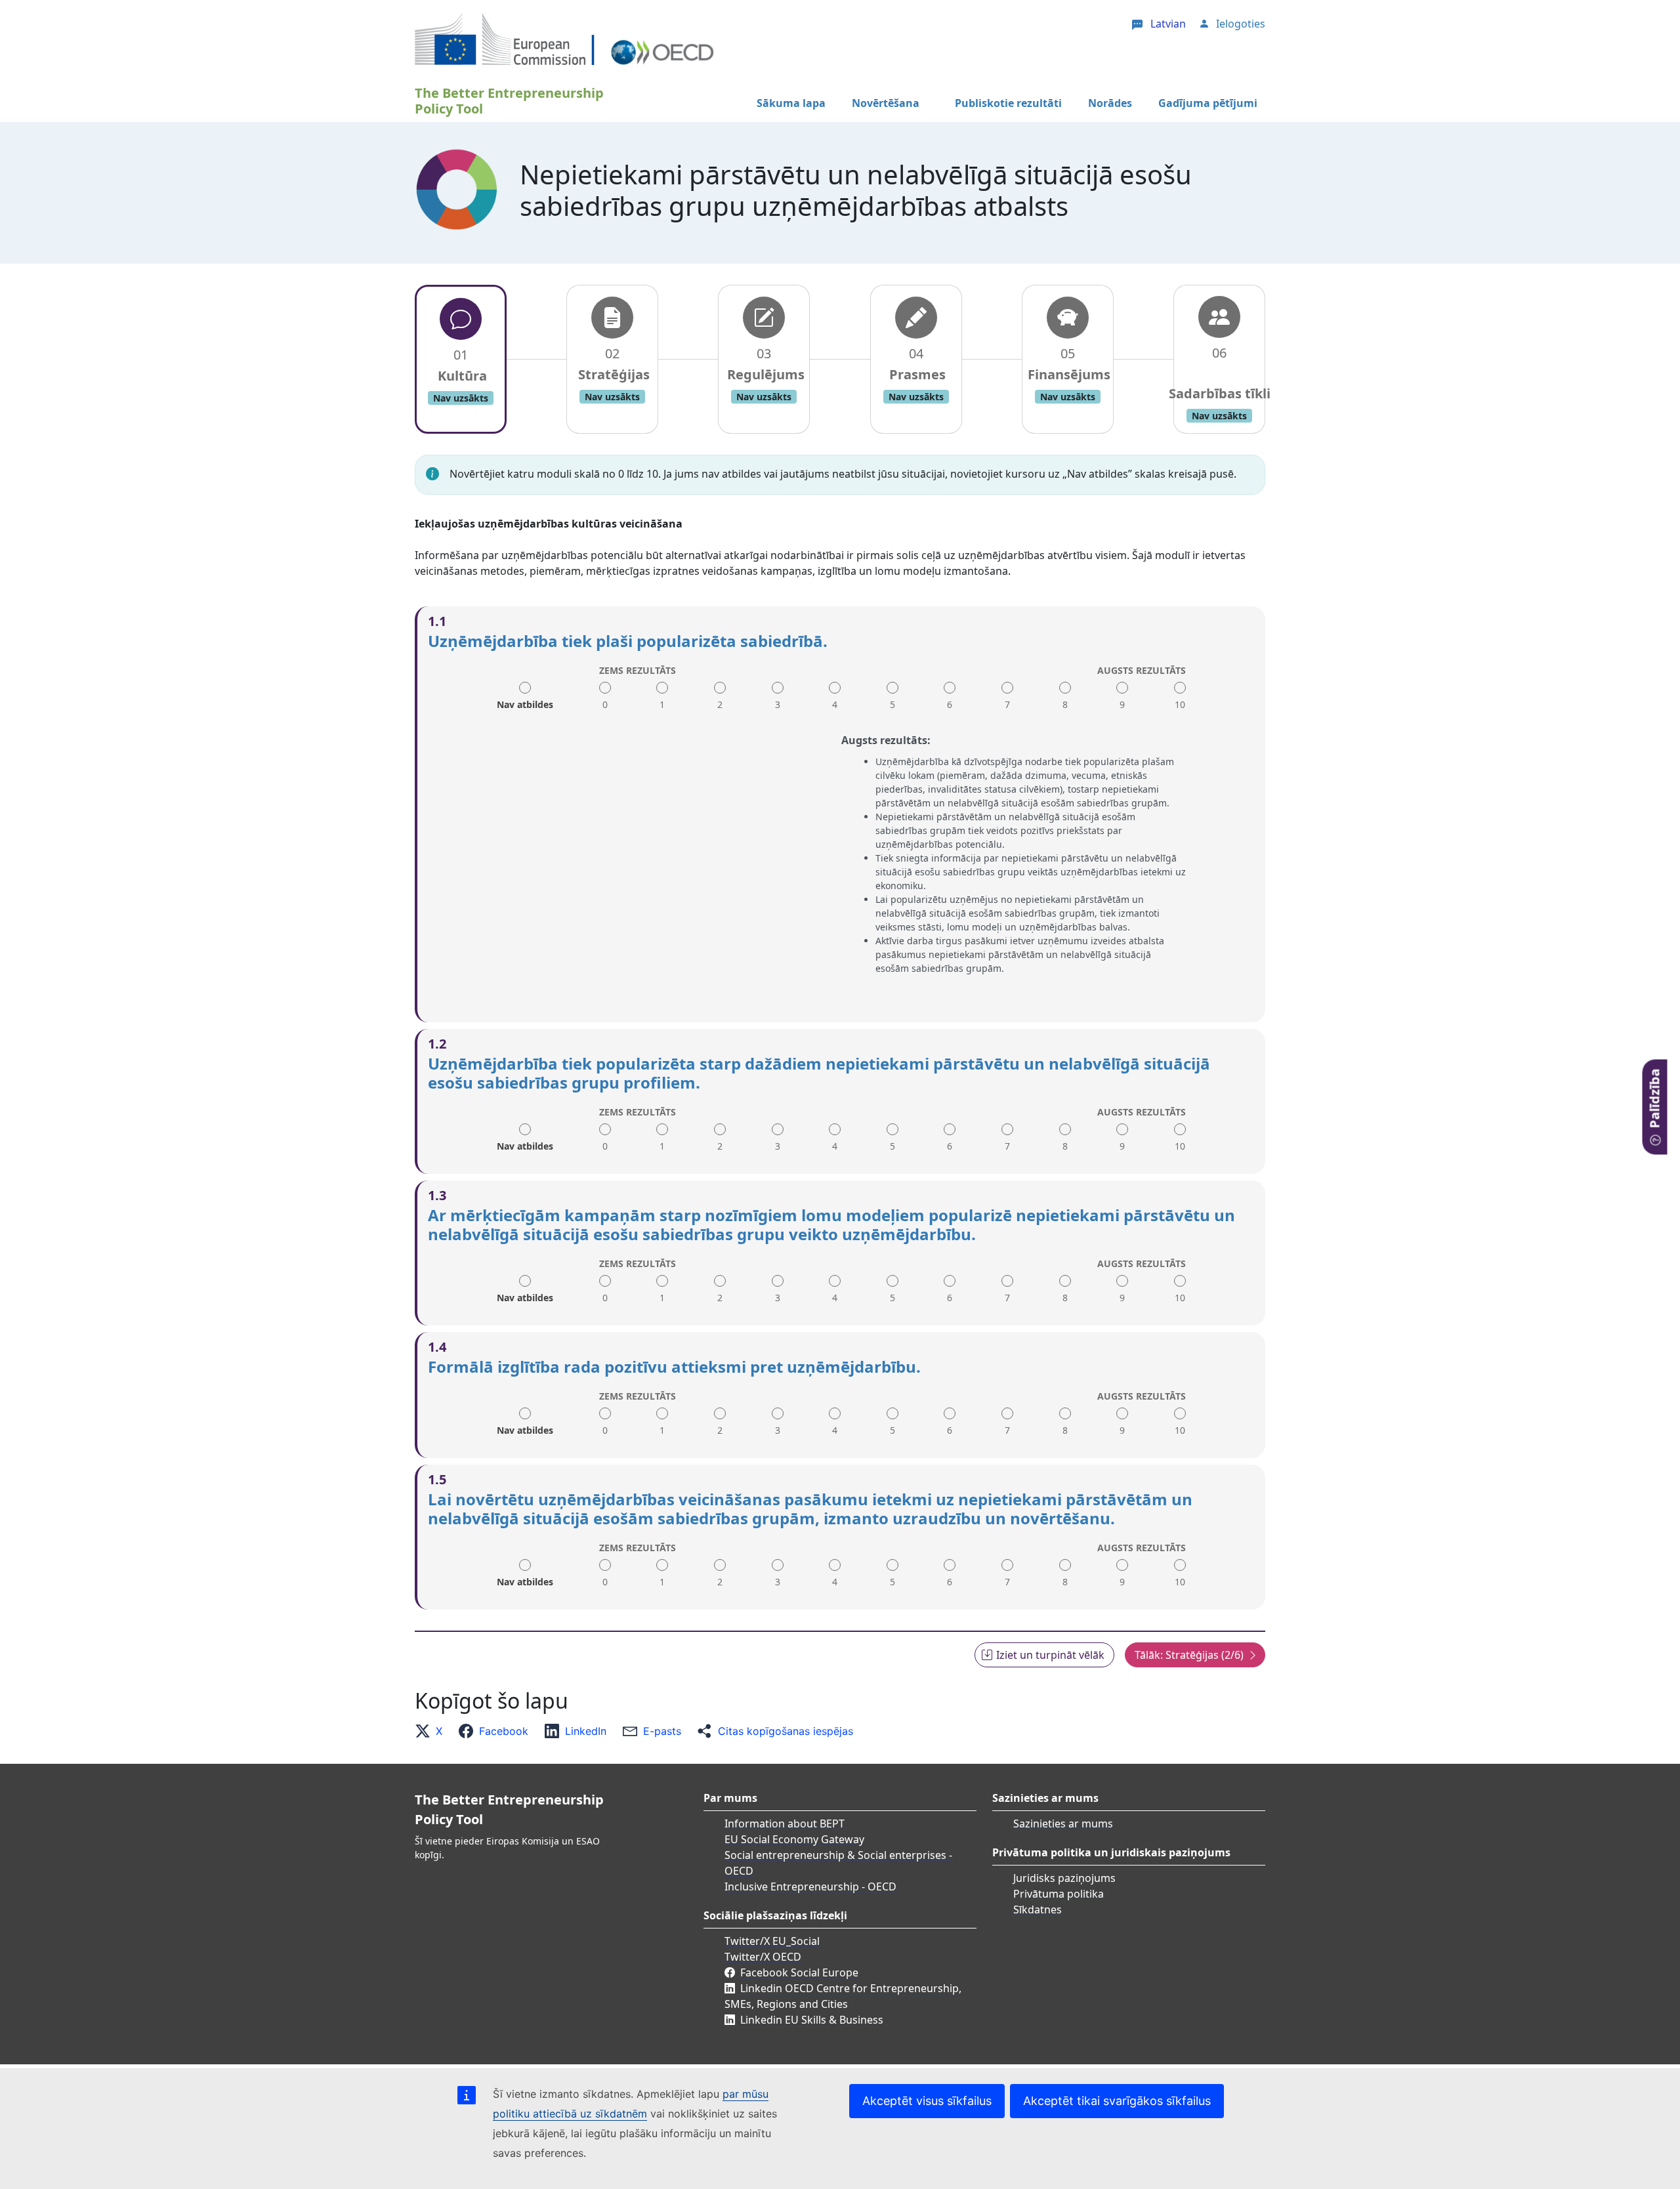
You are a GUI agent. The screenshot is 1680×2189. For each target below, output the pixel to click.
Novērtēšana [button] (886, 103)
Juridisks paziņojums (1064, 1878)
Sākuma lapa (791, 103)
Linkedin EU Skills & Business (812, 2020)
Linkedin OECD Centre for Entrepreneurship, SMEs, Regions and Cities (843, 1996)
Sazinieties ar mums (1063, 1824)
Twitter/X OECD (763, 1957)
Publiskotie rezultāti (1008, 103)
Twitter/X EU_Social (772, 1941)
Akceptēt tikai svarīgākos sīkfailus (1117, 2101)
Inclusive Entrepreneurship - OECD (810, 1887)
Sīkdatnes (1038, 1909)
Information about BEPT (785, 1824)
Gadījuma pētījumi (1208, 103)
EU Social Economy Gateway (794, 1839)
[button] (432, 1731)
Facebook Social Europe (799, 1972)
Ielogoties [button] (1241, 24)
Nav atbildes (525, 700)
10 (1180, 704)
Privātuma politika (1059, 1894)
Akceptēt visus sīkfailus (927, 2101)
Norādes (1110, 103)
